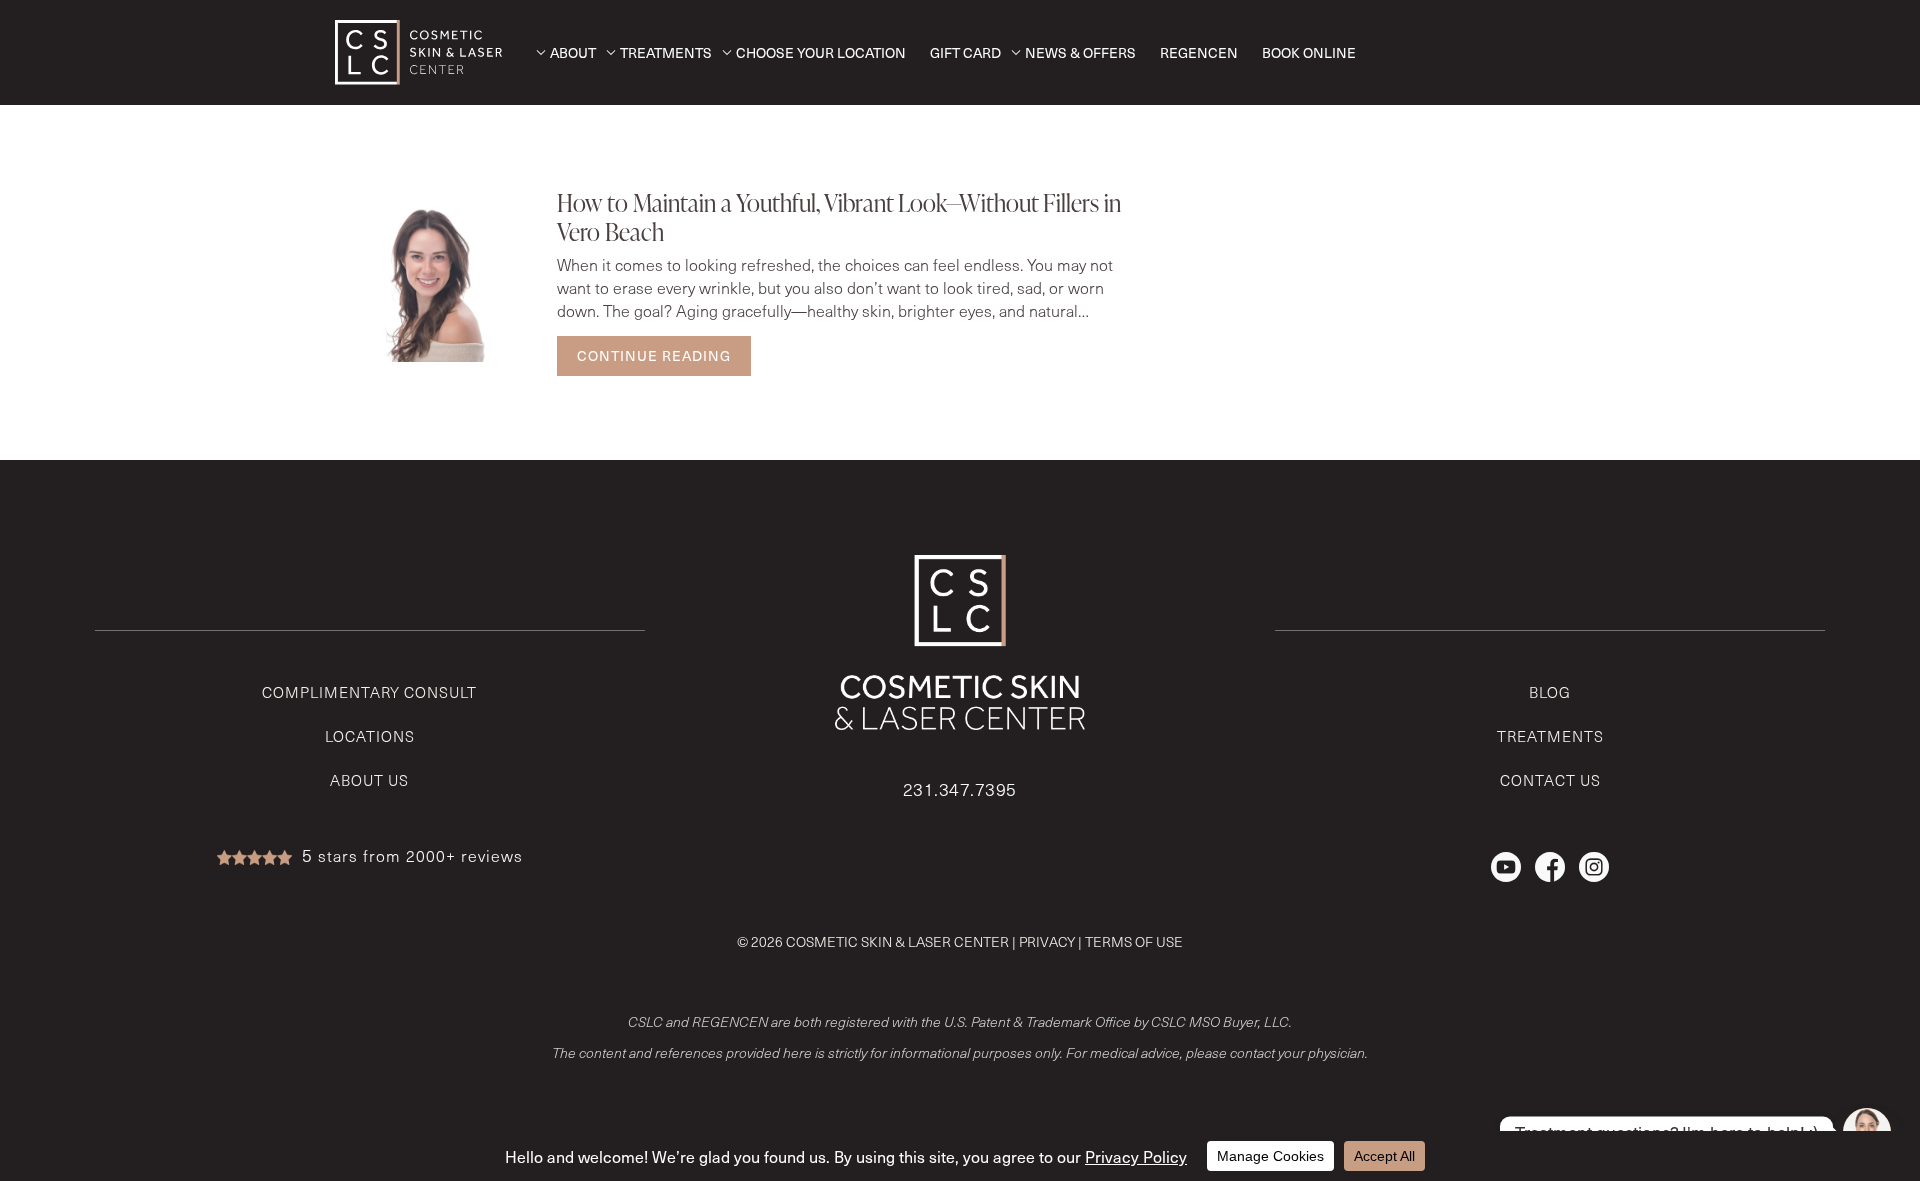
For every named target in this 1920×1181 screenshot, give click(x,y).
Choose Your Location (821, 52)
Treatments (666, 52)
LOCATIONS (370, 736)
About (573, 52)
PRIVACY (1047, 941)
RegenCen (1199, 52)
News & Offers (1080, 52)
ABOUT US (369, 780)
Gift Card (965, 52)
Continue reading (654, 355)
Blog (1550, 692)
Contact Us (1550, 780)
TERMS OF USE (1134, 941)
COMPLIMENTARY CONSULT (369, 692)
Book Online (1309, 52)
